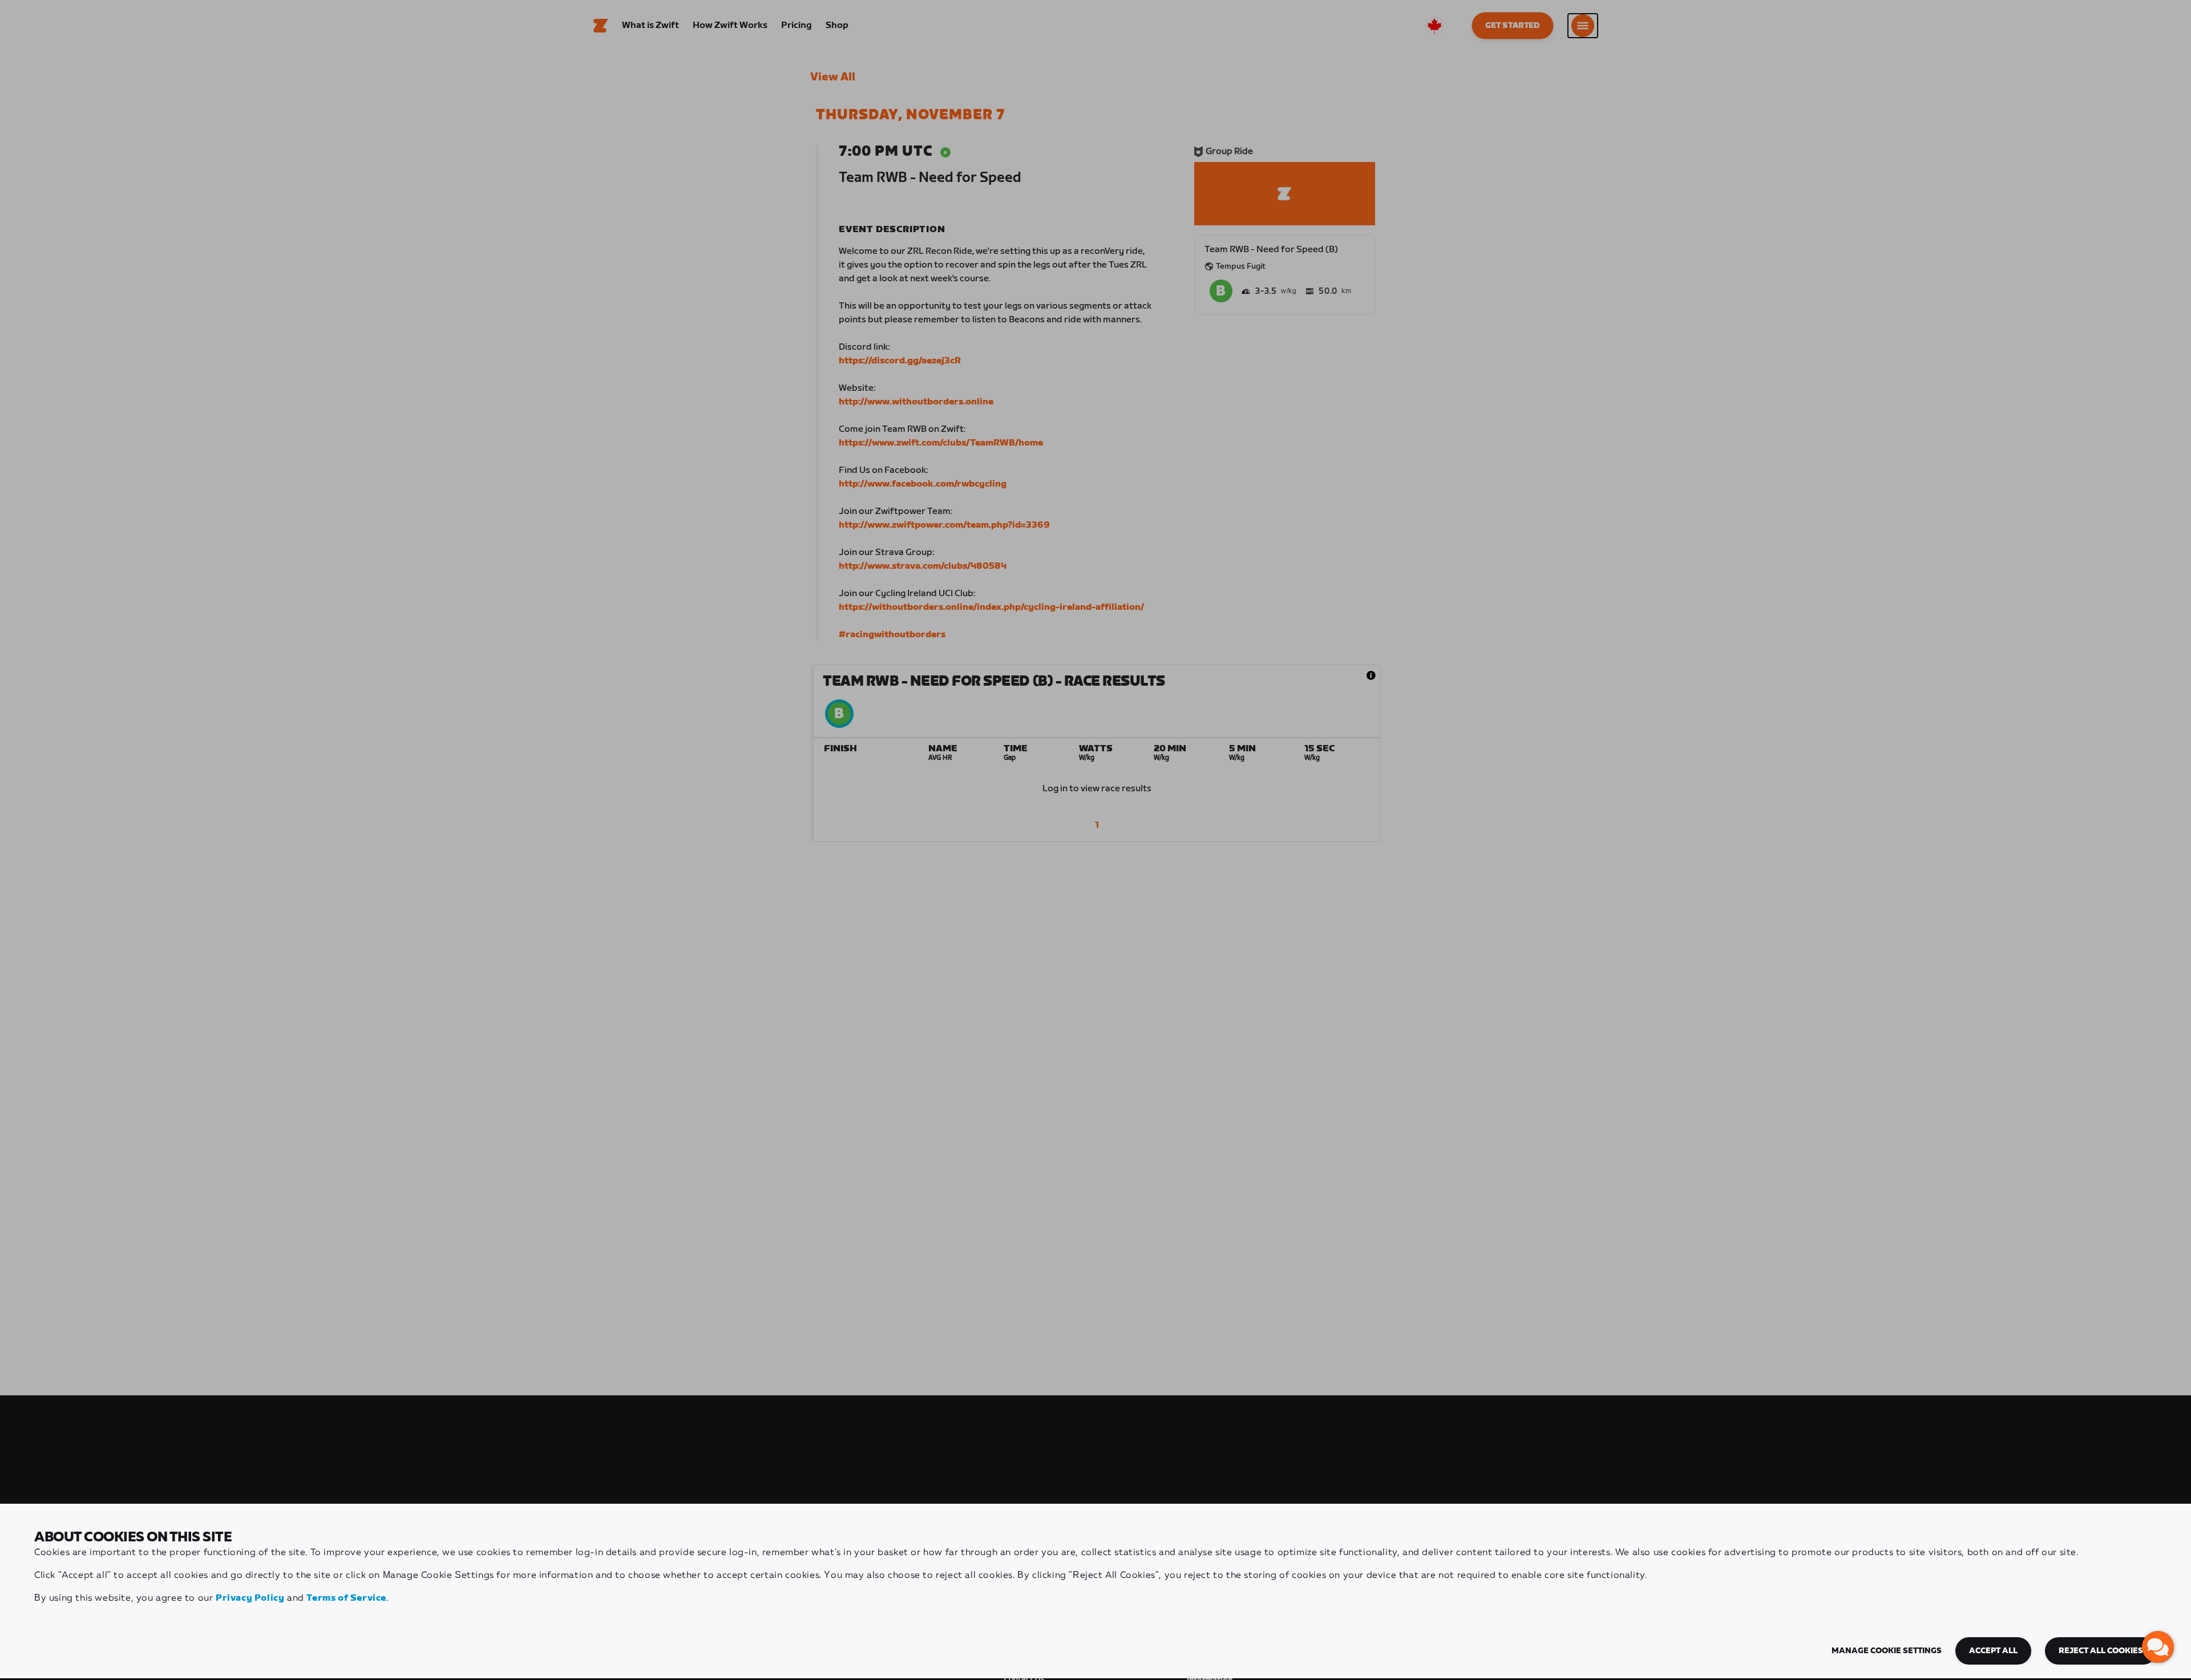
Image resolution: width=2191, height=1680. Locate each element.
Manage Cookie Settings (1887, 1651)
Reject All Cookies (2101, 1651)
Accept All (1993, 1651)
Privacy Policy (250, 1598)
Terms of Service (346, 1598)
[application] (2158, 1647)
